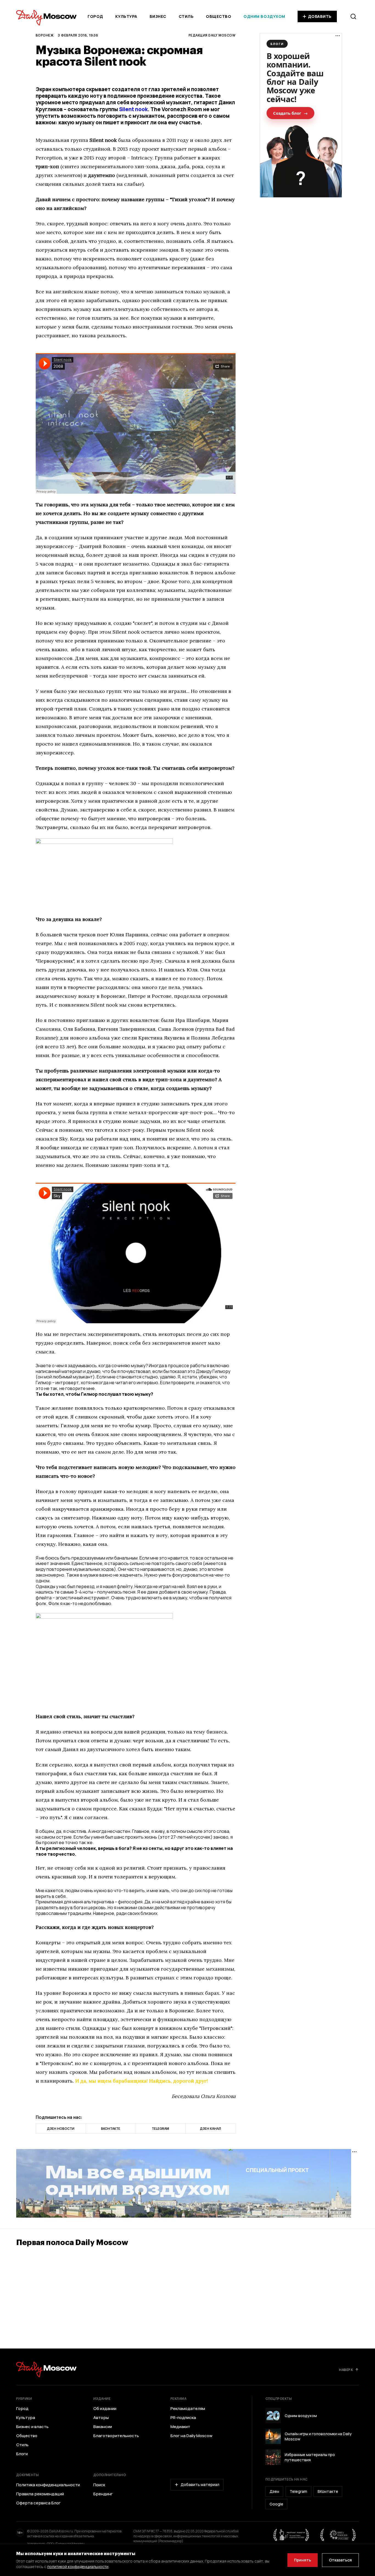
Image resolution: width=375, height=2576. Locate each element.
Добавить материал (200, 2484)
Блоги (22, 2454)
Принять (303, 2560)
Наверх (346, 2370)
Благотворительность (116, 2436)
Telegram (298, 2491)
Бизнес (158, 16)
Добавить (320, 16)
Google (276, 2504)
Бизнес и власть (32, 2427)
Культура (126, 16)
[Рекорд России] (338, 2535)
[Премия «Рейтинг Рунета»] (291, 2535)
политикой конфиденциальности (78, 2567)
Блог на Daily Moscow (191, 2436)
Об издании (105, 2409)
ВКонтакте (328, 2491)
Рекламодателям (188, 2409)
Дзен (274, 2491)
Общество (219, 16)
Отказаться (340, 2560)
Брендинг (103, 2494)
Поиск (99, 2485)
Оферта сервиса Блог (38, 2503)
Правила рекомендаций (40, 2494)
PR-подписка (183, 2418)
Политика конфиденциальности (48, 2485)
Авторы (101, 2418)
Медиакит (180, 2427)
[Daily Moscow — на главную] (46, 2369)
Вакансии (103, 2427)
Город (95, 16)
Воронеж (45, 35)
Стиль (186, 16)
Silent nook (133, 109)
